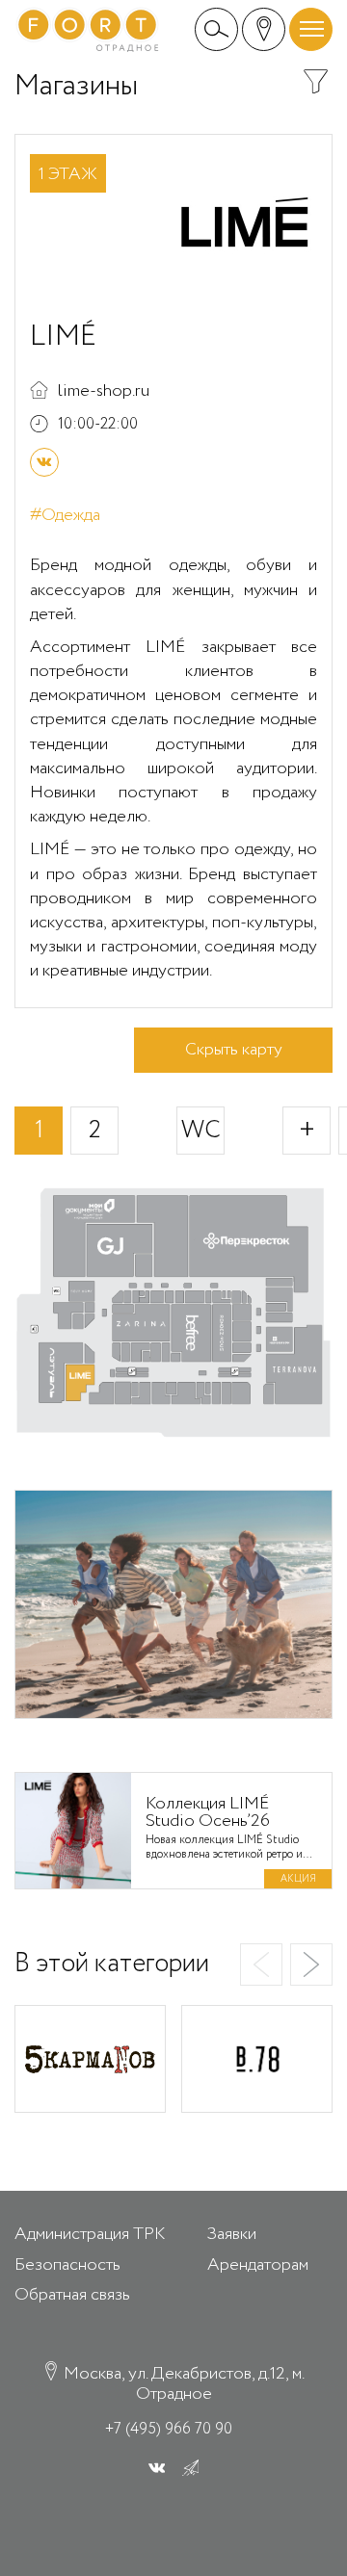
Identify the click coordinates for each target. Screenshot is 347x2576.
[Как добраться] (264, 29)
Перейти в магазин (90, 2059)
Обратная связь (72, 2295)
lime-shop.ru (104, 391)
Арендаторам (258, 2265)
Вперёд (311, 1965)
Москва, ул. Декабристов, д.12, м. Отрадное (182, 2383)
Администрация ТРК (90, 2234)
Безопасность (67, 2265)
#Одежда (65, 516)
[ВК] (44, 462)
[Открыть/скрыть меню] (311, 29)
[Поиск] (216, 29)
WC (201, 1130)
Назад (261, 1965)
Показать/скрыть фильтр (316, 81)
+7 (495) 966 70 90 (169, 2429)
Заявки (232, 2234)
